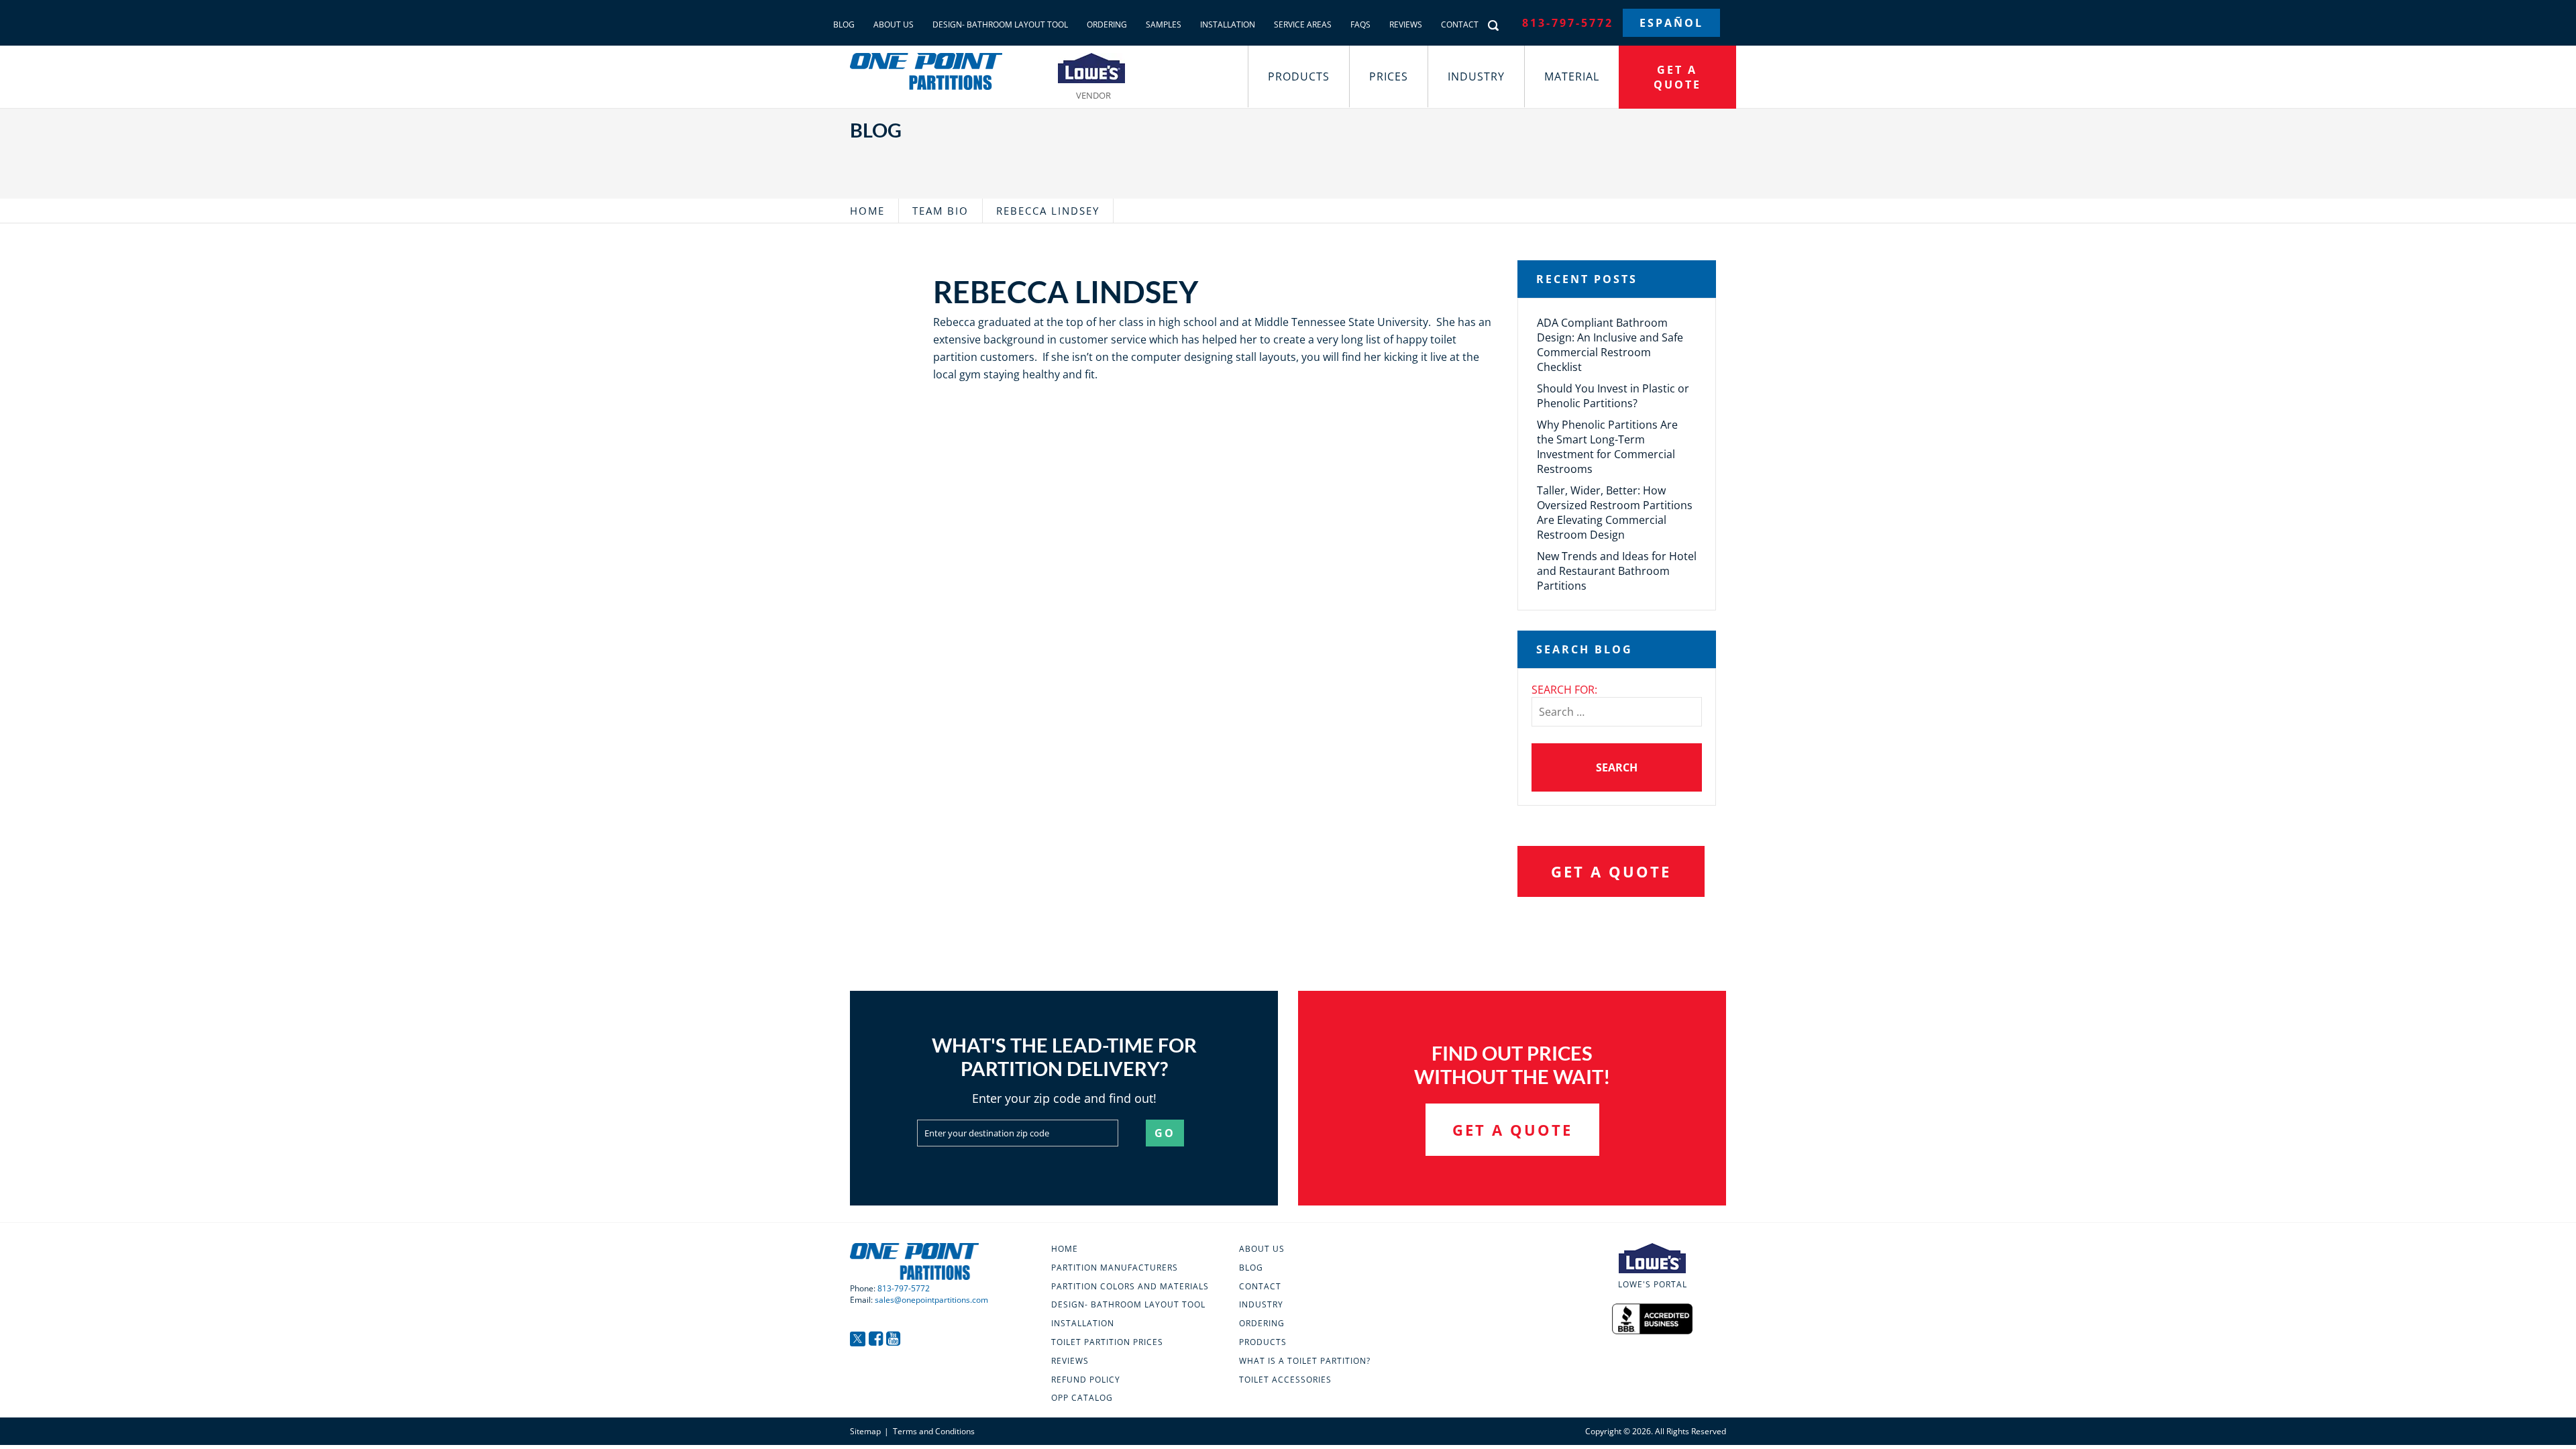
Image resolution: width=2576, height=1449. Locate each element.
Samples (1164, 24)
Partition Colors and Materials (1130, 1287)
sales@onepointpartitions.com (931, 1300)
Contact (1460, 24)
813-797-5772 (1568, 23)
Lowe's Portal (1653, 1284)
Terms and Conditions (934, 1431)
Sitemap (865, 1431)
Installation (1228, 24)
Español (1671, 23)
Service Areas (1303, 24)
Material (1572, 76)
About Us (894, 24)
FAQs (1360, 24)
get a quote (1677, 77)
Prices (1389, 76)
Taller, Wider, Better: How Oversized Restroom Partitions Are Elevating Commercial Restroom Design (1615, 513)
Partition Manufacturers (1115, 1268)
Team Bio (941, 211)
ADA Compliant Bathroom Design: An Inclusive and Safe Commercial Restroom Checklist (1610, 345)
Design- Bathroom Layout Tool (1000, 24)
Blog (844, 24)
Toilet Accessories (1285, 1380)
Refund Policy (1086, 1380)
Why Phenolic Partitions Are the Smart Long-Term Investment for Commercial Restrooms (1607, 447)
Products (1299, 76)
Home (867, 211)
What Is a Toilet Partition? (1305, 1361)
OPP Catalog (1082, 1398)
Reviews (1406, 24)
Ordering (1107, 24)
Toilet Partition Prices (1107, 1342)
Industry (1476, 76)
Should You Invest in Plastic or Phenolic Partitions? (1613, 396)
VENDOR (1093, 94)
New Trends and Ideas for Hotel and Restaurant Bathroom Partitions (1617, 571)
